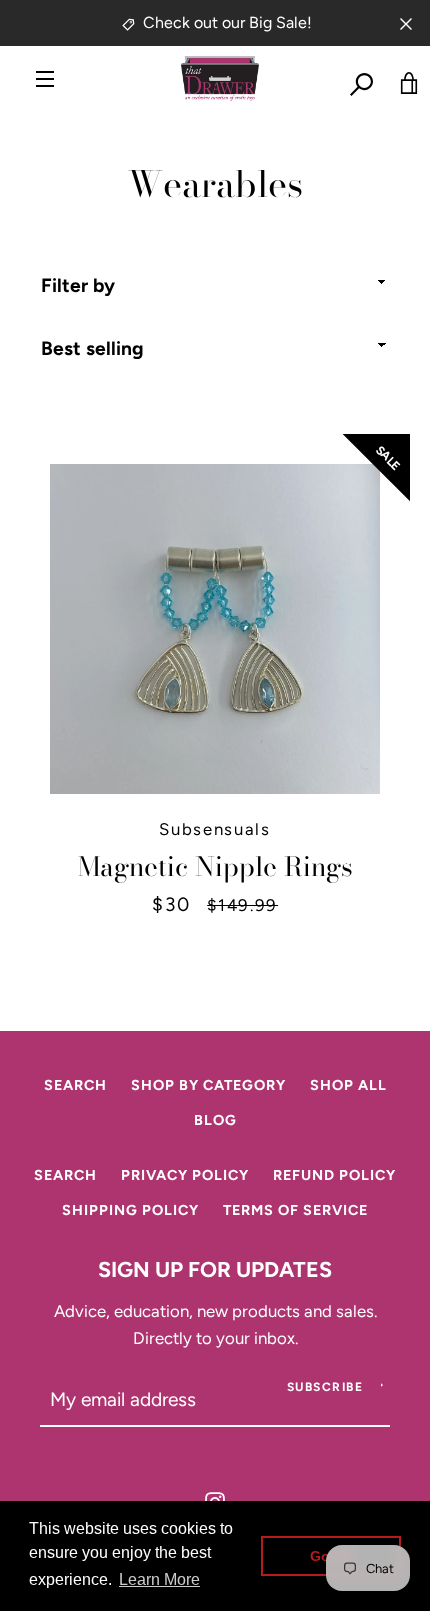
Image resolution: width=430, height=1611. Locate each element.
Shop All (348, 1085)
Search (75, 1085)
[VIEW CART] (400, 79)
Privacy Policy (185, 1175)
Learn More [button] (159, 1579)
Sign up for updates (215, 1269)
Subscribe (325, 1387)
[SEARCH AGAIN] (355, 79)
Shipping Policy (130, 1210)
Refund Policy (334, 1175)
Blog (215, 1120)
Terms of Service (295, 1210)
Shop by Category (208, 1085)
